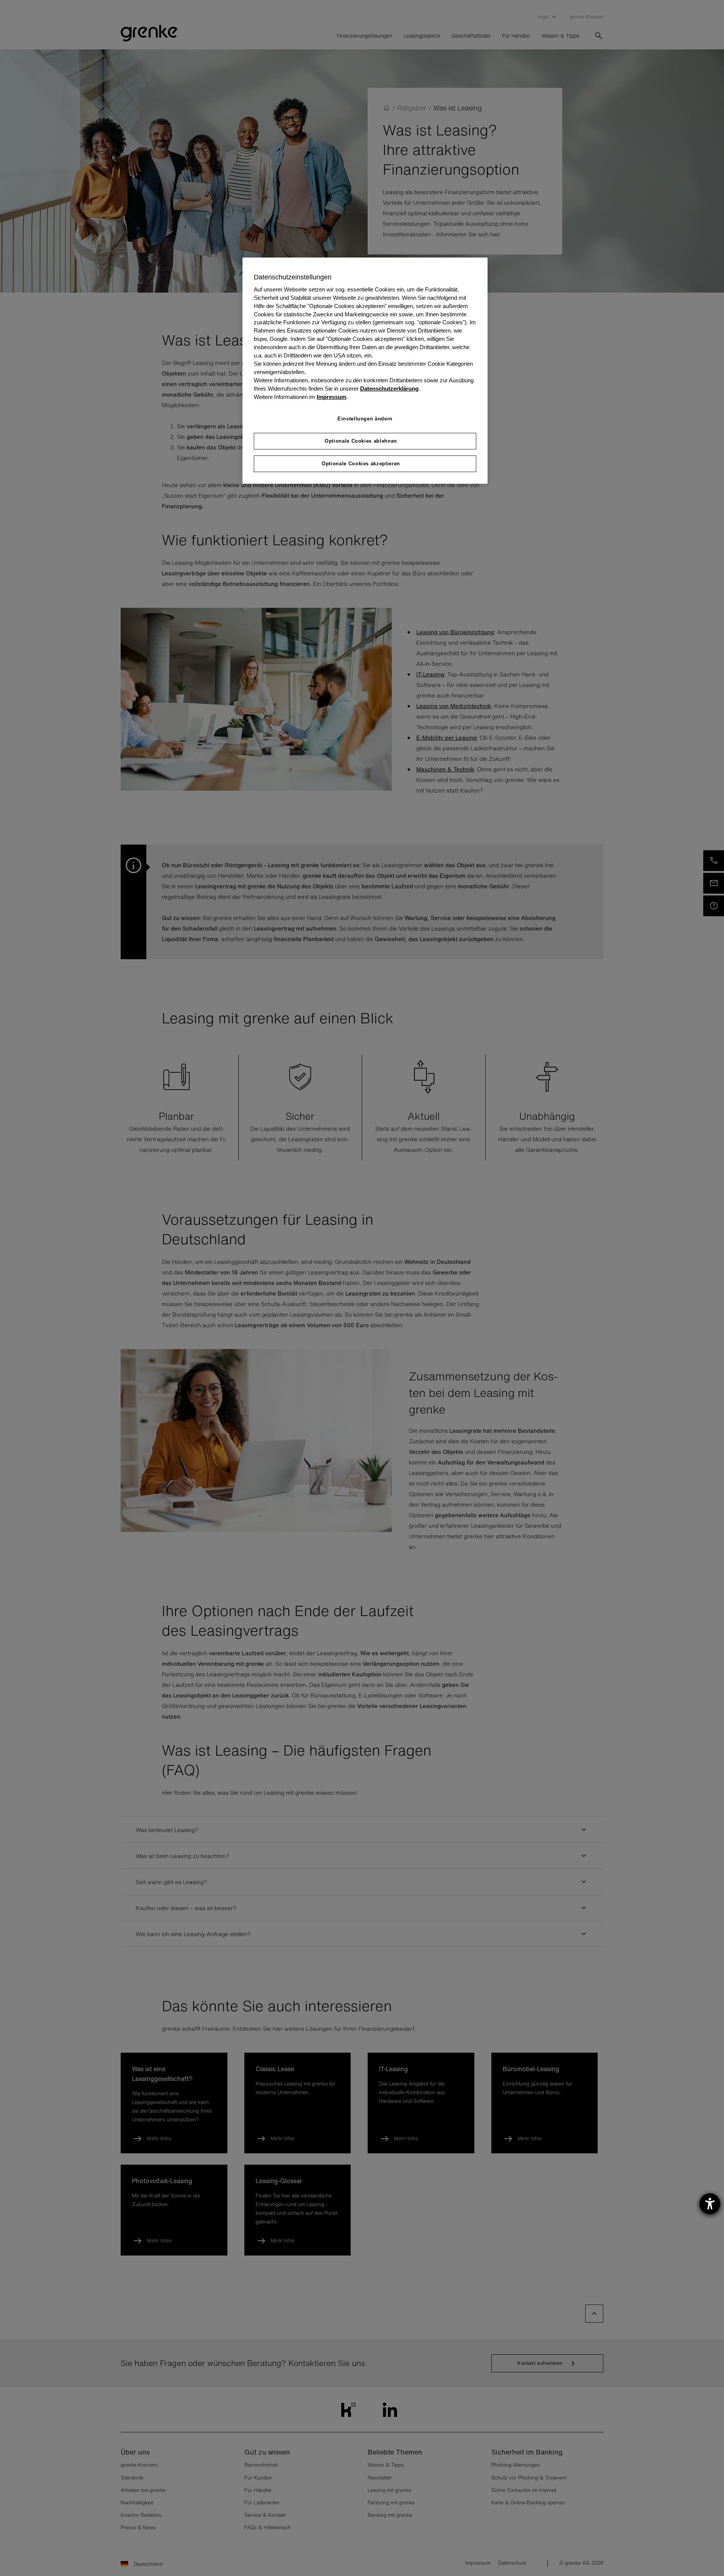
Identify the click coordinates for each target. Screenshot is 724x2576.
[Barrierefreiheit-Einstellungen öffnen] (710, 2204)
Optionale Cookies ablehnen (361, 441)
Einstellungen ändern (365, 419)
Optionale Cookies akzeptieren (361, 464)
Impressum (331, 397)
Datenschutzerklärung (389, 389)
